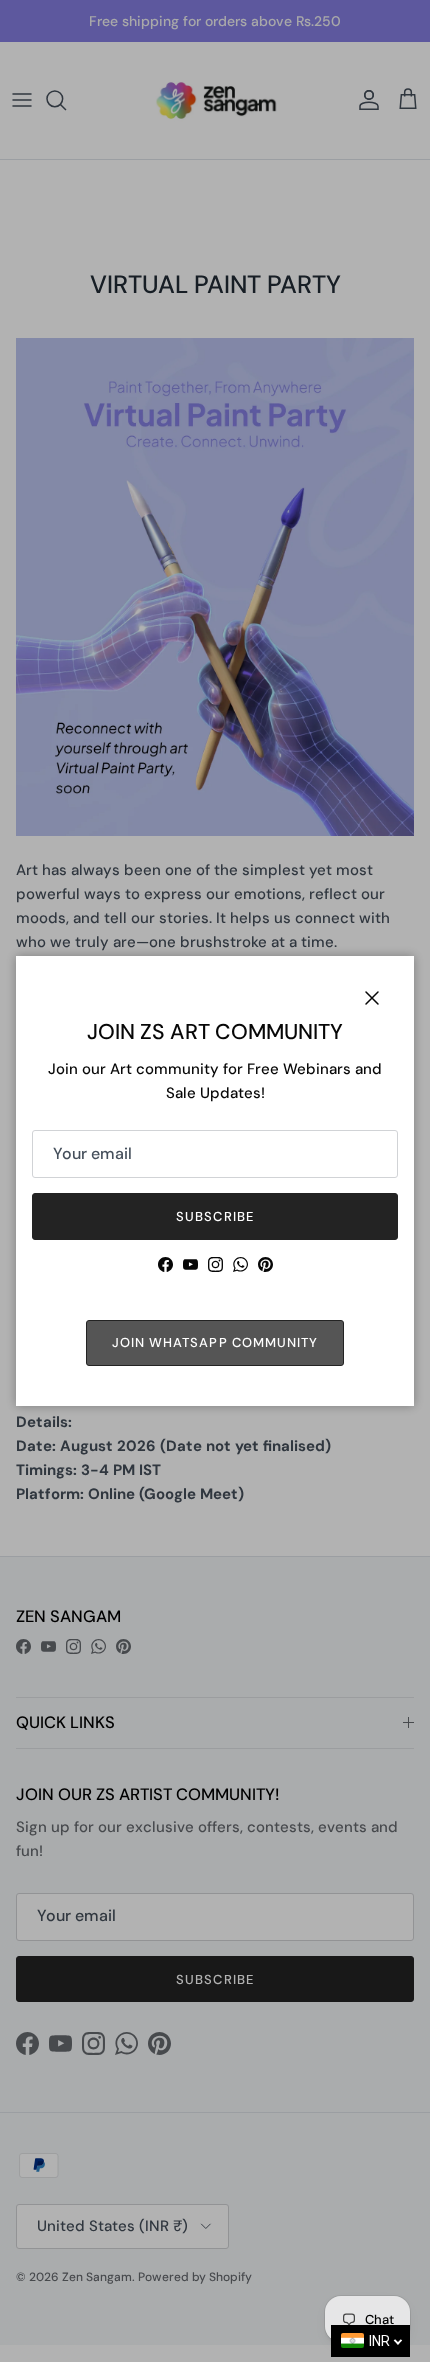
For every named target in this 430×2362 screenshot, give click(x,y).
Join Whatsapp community (215, 1342)
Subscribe (214, 1216)
